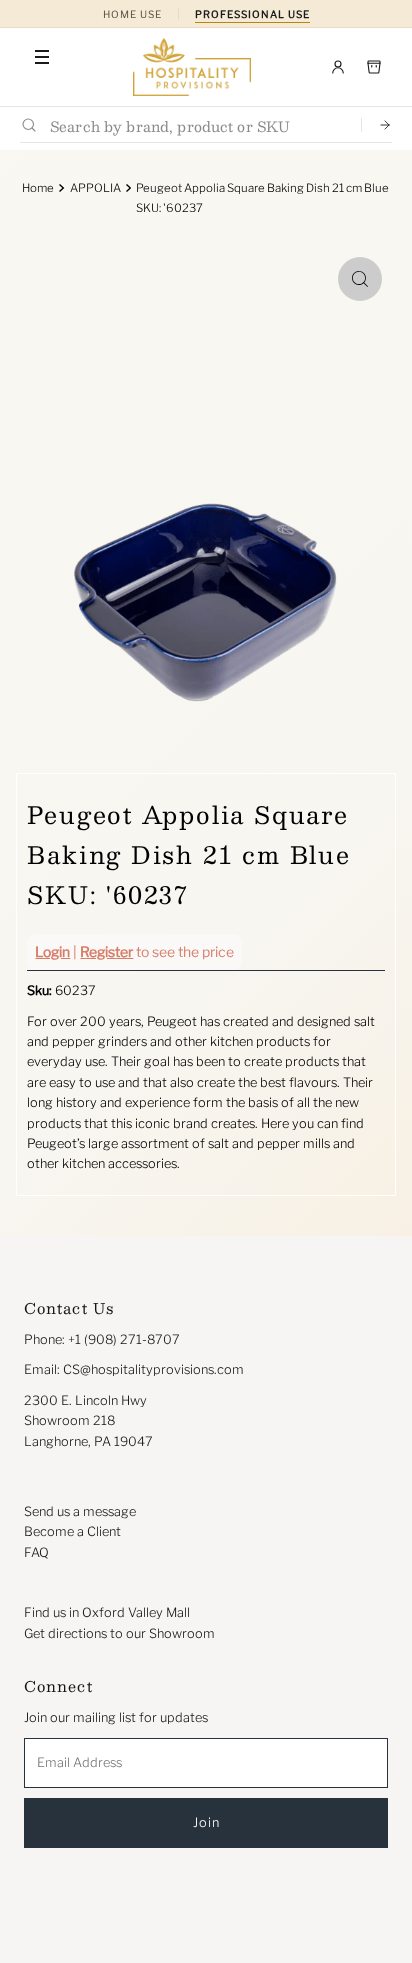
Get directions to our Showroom (119, 1633)
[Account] (338, 67)
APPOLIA (95, 188)
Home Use (132, 14)
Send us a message (80, 1511)
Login (52, 951)
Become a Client (72, 1531)
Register (106, 951)
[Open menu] (42, 57)
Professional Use (252, 14)
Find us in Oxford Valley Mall (107, 1612)
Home (38, 188)
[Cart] (374, 67)
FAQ (36, 1552)
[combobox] (197, 125)
